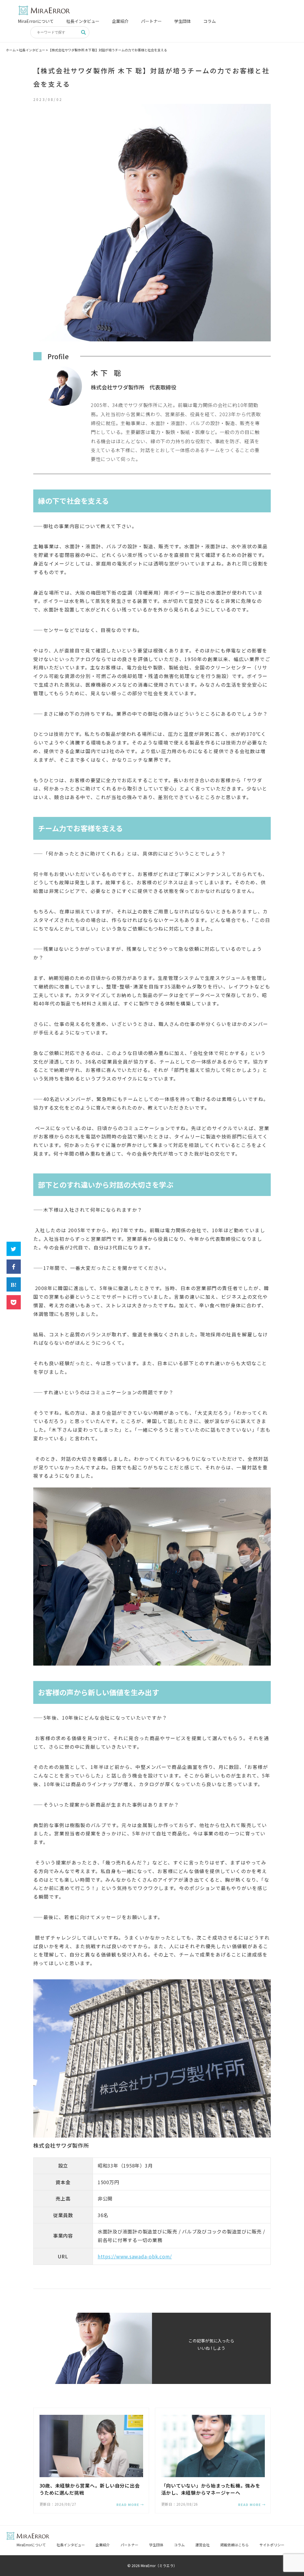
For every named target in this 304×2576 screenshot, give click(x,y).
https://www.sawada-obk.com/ (135, 2256)
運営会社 (202, 2545)
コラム (210, 21)
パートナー (151, 21)
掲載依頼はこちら (235, 2545)
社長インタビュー (83, 21)
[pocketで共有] (14, 1302)
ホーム (11, 50)
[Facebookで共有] (14, 1267)
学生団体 (183, 21)
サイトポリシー (272, 2545)
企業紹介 (120, 21)
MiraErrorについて (36, 21)
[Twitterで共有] (14, 1249)
